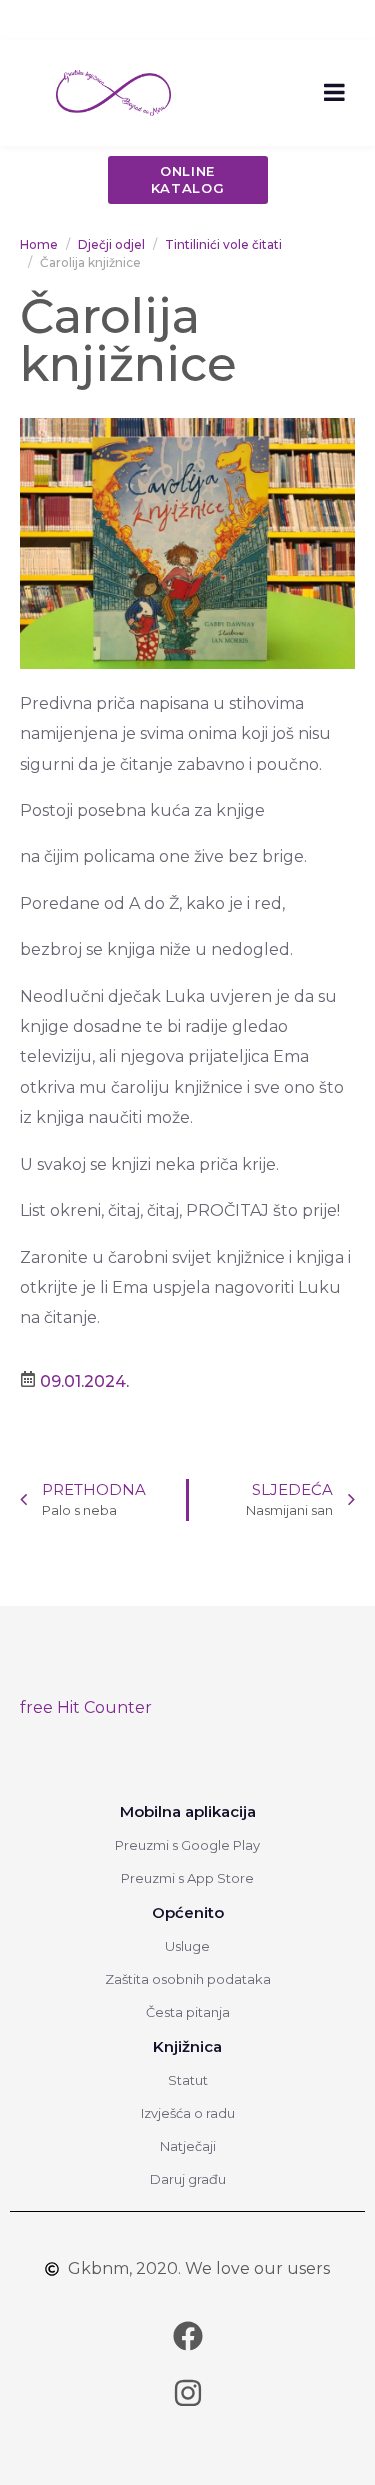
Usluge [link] (187, 1946)
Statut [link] (188, 2080)
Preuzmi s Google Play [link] (187, 1845)
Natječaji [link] (188, 2146)
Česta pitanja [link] (188, 2012)
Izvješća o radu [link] (188, 2113)
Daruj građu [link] (188, 2179)
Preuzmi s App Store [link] (187, 1878)
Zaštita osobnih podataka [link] (188, 1979)
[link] (113, 91)
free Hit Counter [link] (86, 1707)
